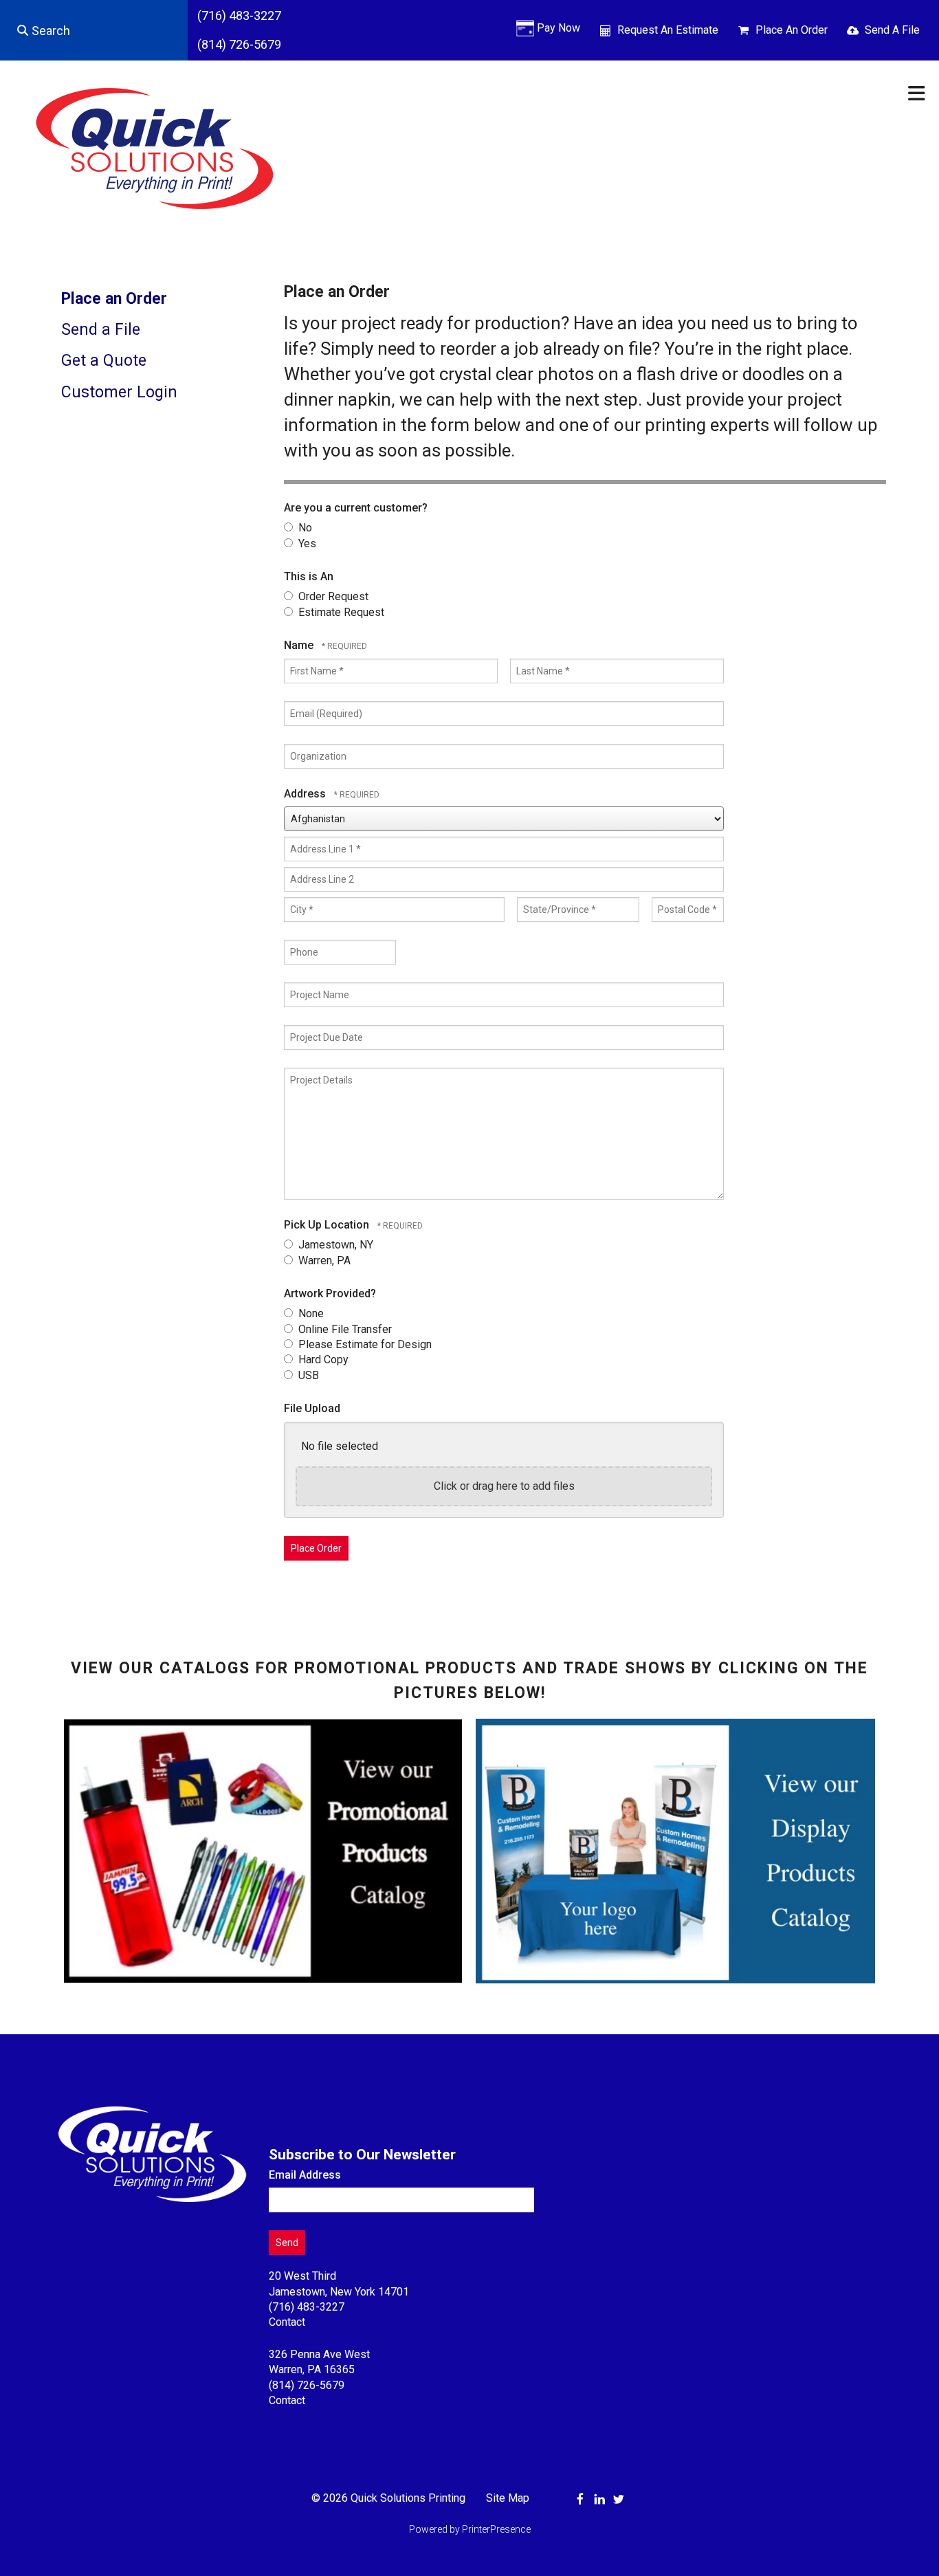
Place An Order (792, 30)
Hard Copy (322, 1359)
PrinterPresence (496, 2529)
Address (306, 794)
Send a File (101, 330)
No (304, 528)
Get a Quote (104, 361)
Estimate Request (340, 612)
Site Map (508, 2498)
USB (307, 1375)
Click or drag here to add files (504, 1486)
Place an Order (114, 299)
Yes (306, 543)
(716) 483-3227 (239, 15)
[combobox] (94, 30)
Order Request (332, 596)
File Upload (312, 1408)
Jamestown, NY (334, 1245)
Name (300, 645)
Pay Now (559, 28)
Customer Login (119, 392)
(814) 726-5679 (239, 44)
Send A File (892, 30)
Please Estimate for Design (364, 1344)
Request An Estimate (668, 30)
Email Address (305, 2175)
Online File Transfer (344, 1329)
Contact (287, 2322)
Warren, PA (323, 1261)
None (310, 1313)
